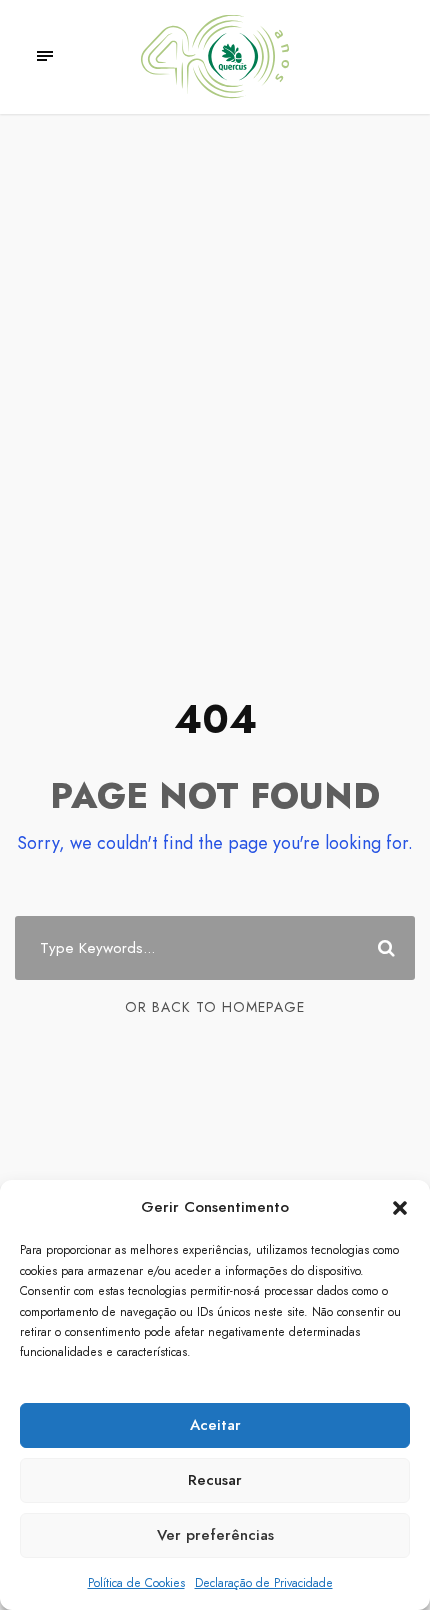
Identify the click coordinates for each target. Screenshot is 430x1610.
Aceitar (215, 1425)
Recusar (215, 1480)
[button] (400, 1208)
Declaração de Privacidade (264, 1583)
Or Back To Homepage (215, 1007)
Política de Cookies (136, 1583)
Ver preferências (215, 1535)
